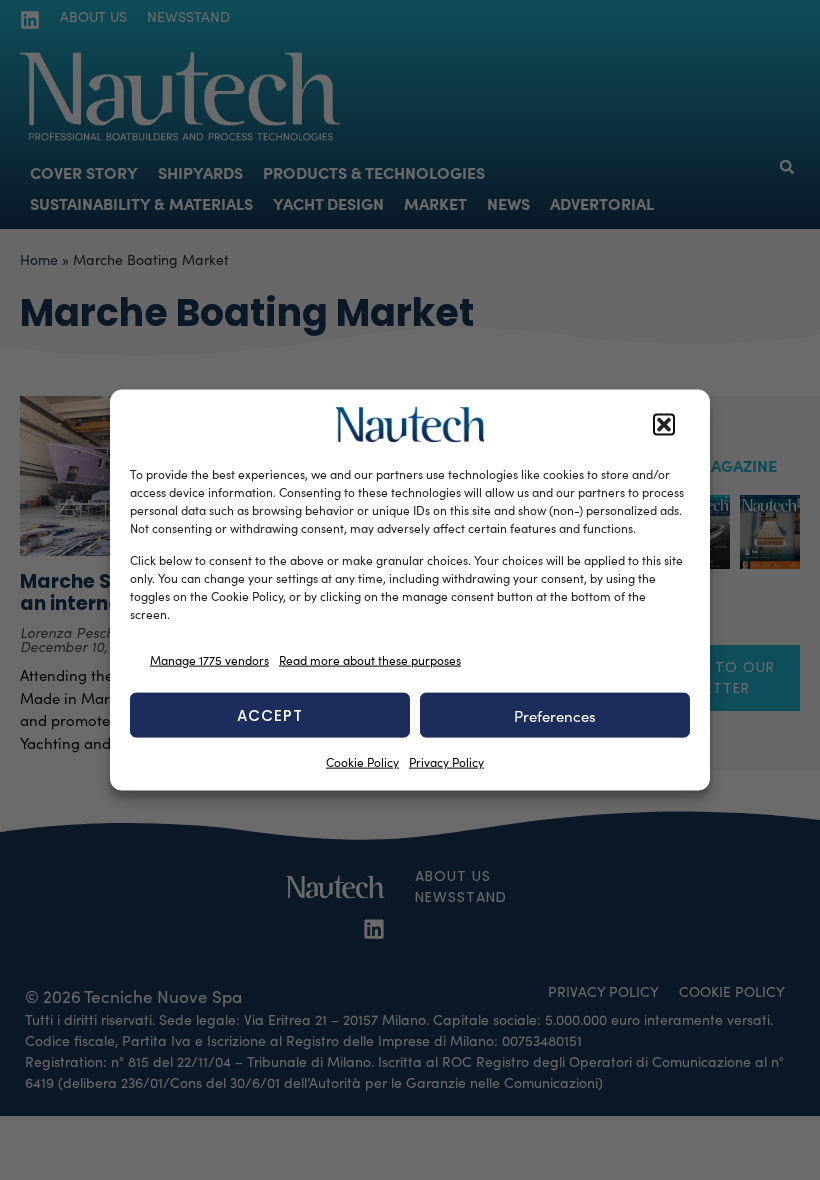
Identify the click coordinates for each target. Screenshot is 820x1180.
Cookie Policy (362, 762)
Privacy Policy (446, 762)
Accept (270, 714)
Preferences (555, 715)
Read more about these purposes (370, 659)
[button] (664, 425)
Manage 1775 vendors (209, 659)
